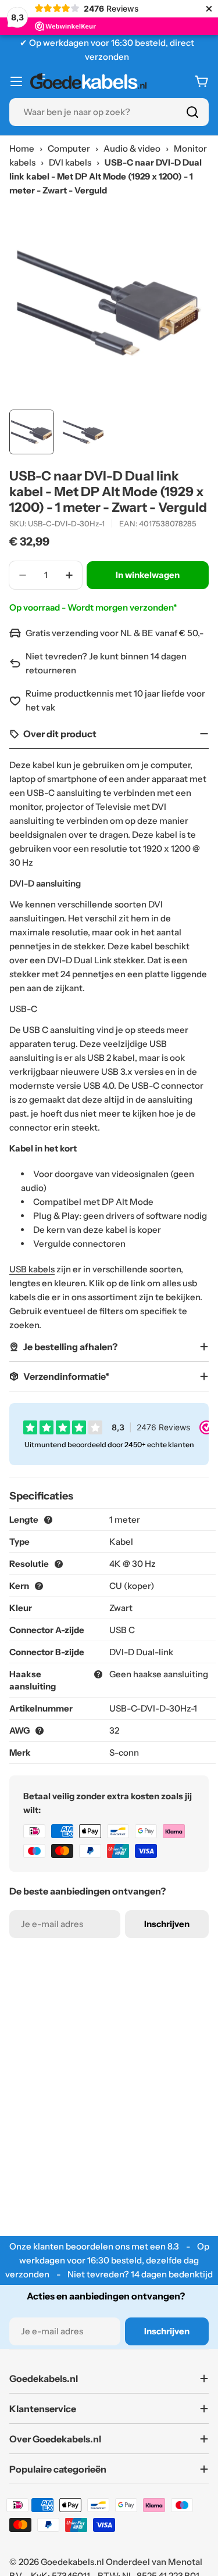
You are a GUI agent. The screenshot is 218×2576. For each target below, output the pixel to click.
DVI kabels (70, 162)
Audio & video (132, 148)
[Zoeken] (192, 112)
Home (22, 148)
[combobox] (109, 112)
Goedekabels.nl (72, 2562)
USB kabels (32, 1269)
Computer (69, 148)
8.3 (173, 2246)
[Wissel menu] (16, 81)
